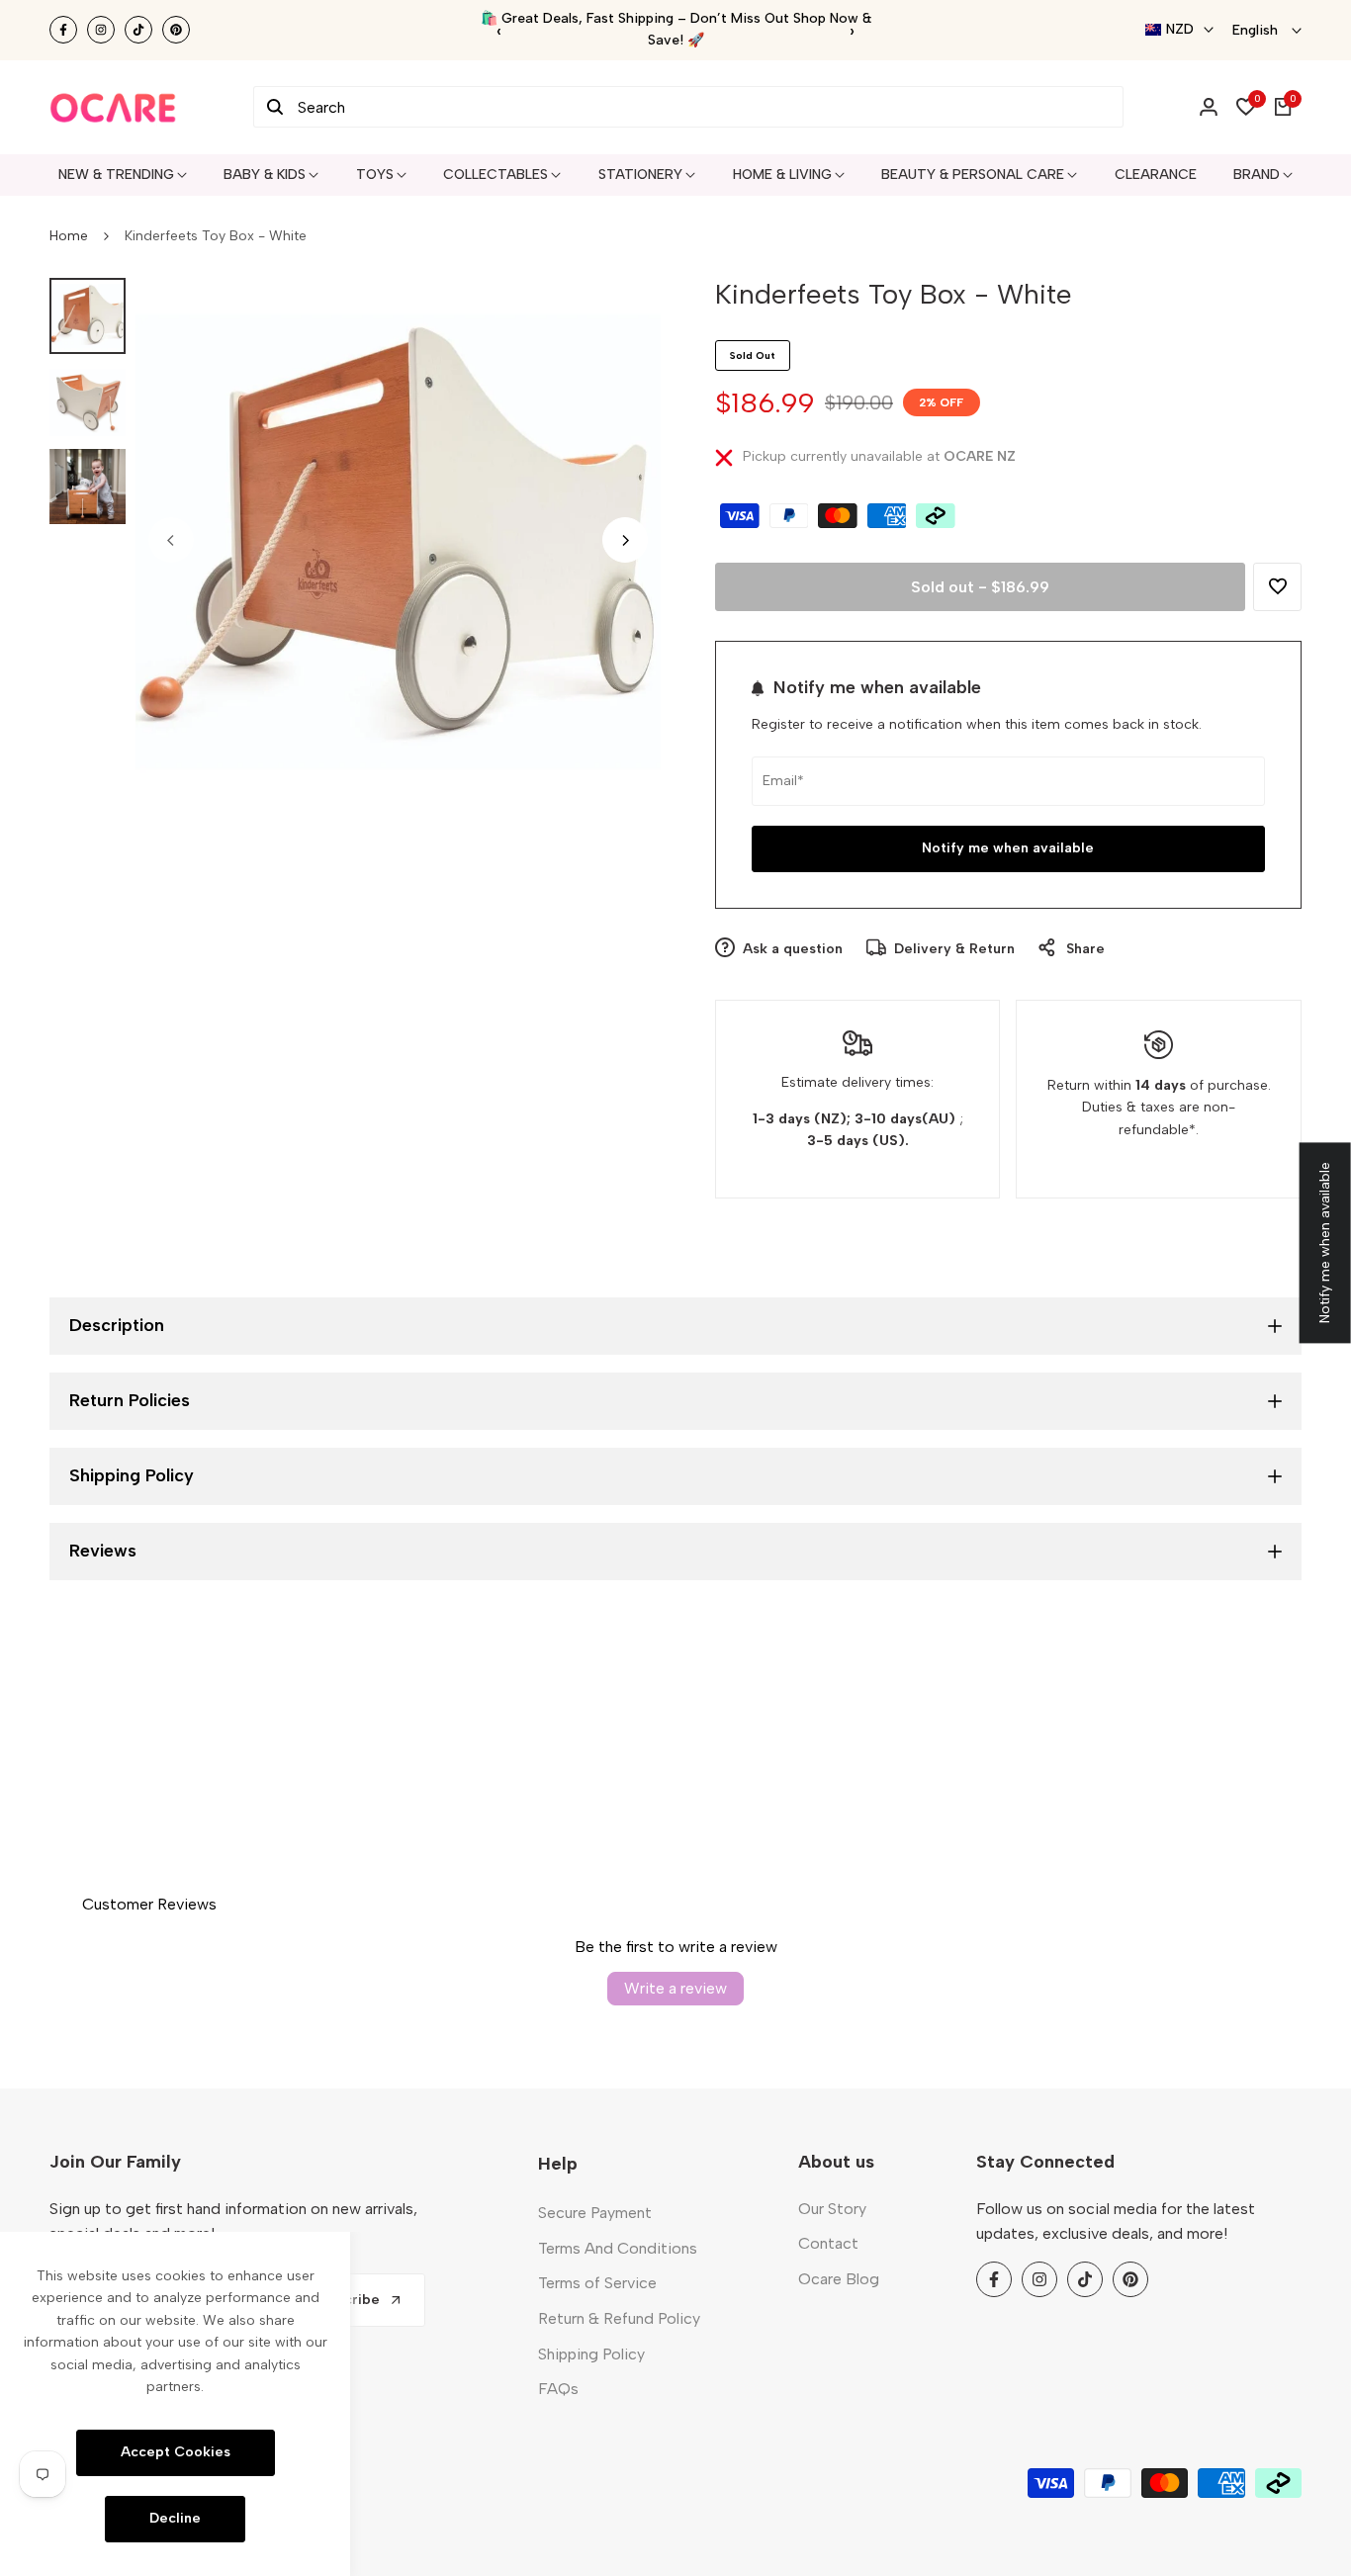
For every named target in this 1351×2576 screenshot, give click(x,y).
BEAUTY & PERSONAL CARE (973, 175)
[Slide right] (625, 540)
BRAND (1257, 175)
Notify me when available (1008, 848)
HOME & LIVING (782, 175)
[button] (1277, 587)
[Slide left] (171, 540)
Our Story (832, 2209)
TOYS (375, 175)
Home (69, 236)
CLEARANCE (1156, 175)
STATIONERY (640, 175)
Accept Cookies (176, 2452)
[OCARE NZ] (113, 107)
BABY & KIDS (265, 175)
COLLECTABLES (495, 175)
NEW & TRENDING (116, 175)
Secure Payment (595, 2213)
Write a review (675, 1988)
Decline (175, 2518)
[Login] (1209, 107)
